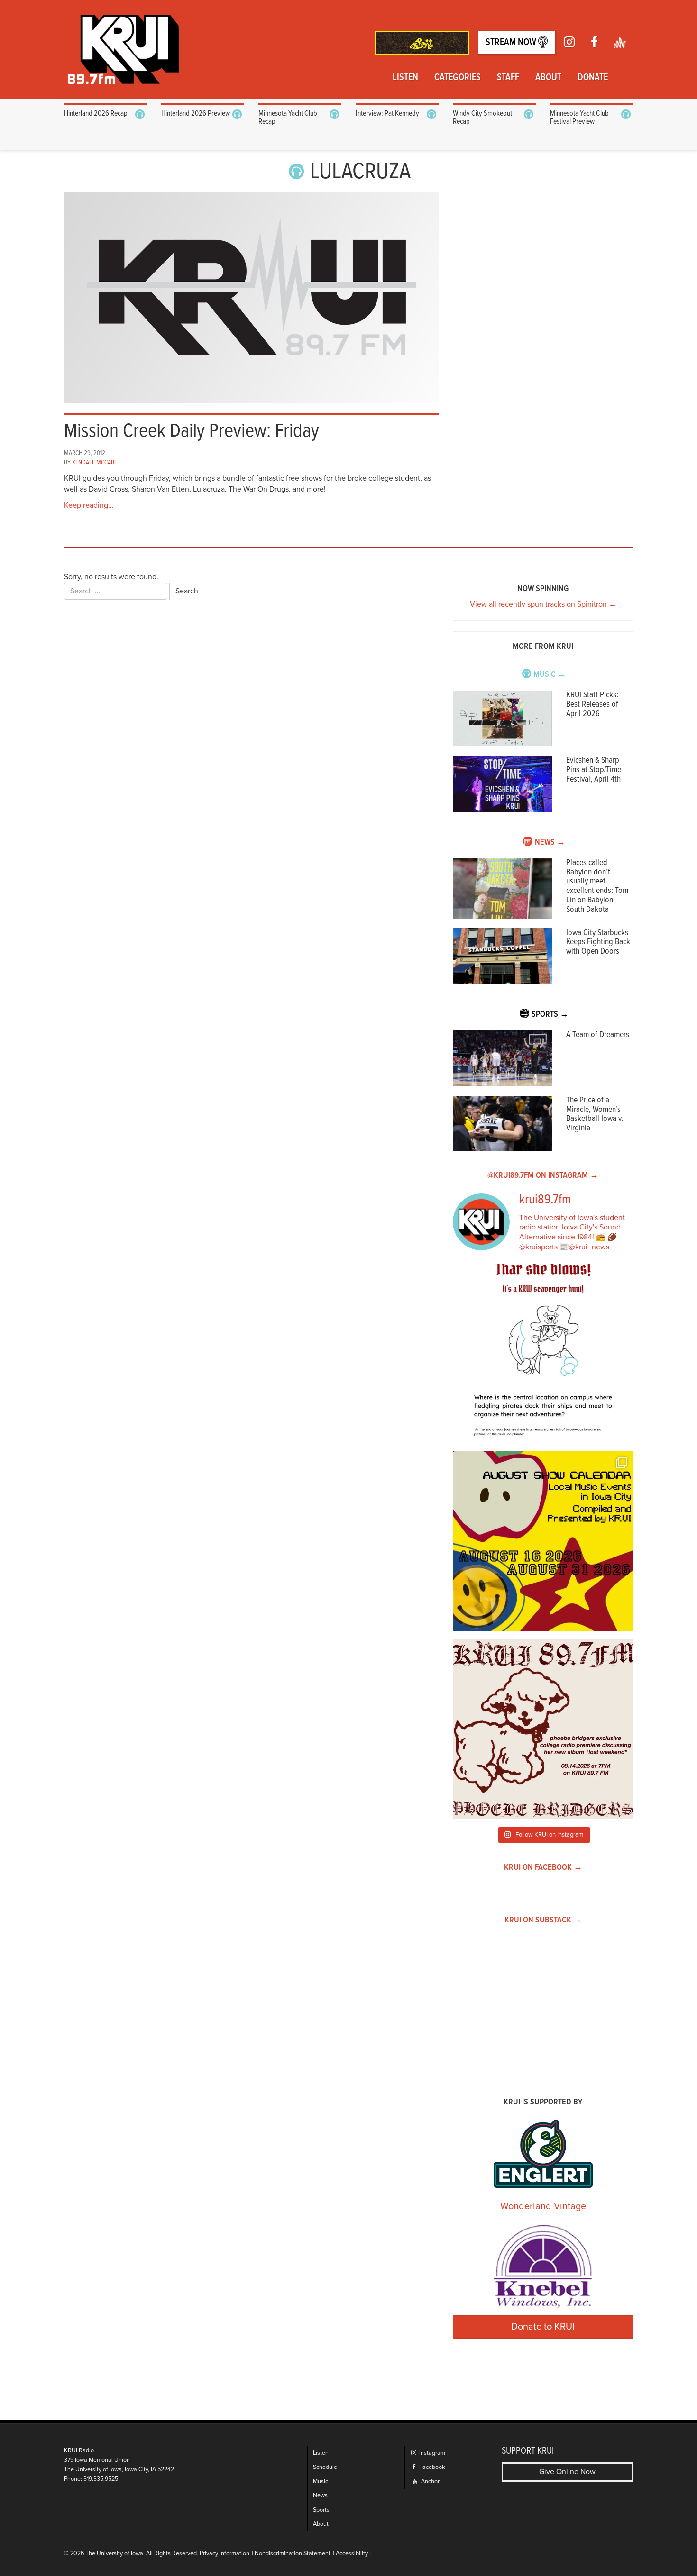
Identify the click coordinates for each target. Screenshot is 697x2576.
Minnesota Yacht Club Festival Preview (579, 118)
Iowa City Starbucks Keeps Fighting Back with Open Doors (598, 942)
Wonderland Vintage (543, 2206)
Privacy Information (225, 2553)
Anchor (430, 2481)
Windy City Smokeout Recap (482, 118)
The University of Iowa (114, 2553)
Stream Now (512, 43)
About (548, 78)
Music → (550, 675)
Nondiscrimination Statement (293, 2553)
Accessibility (352, 2553)
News (320, 2496)
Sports (321, 2510)
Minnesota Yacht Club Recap (288, 118)
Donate (593, 78)
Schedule (325, 2467)
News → (550, 842)
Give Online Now (567, 2472)
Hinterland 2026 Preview (196, 114)
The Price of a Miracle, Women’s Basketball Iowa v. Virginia (595, 1114)
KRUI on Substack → (543, 1920)
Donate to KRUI (543, 2327)
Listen (405, 78)
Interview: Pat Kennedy (387, 114)
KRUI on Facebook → (543, 1868)
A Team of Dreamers (598, 1035)
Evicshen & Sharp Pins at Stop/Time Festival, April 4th (594, 770)
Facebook (431, 2467)
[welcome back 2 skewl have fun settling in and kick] (543, 1541)
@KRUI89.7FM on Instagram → (543, 1176)
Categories (458, 78)
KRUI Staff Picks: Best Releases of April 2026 (592, 705)
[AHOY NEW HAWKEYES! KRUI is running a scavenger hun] (543, 1354)
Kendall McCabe (95, 463)
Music (321, 2481)
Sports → (550, 1015)
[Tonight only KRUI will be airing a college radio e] (543, 1729)
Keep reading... (89, 505)
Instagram (431, 2453)
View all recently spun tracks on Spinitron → (543, 604)
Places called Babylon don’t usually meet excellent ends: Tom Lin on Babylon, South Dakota (597, 886)
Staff (508, 78)
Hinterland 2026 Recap (96, 114)
